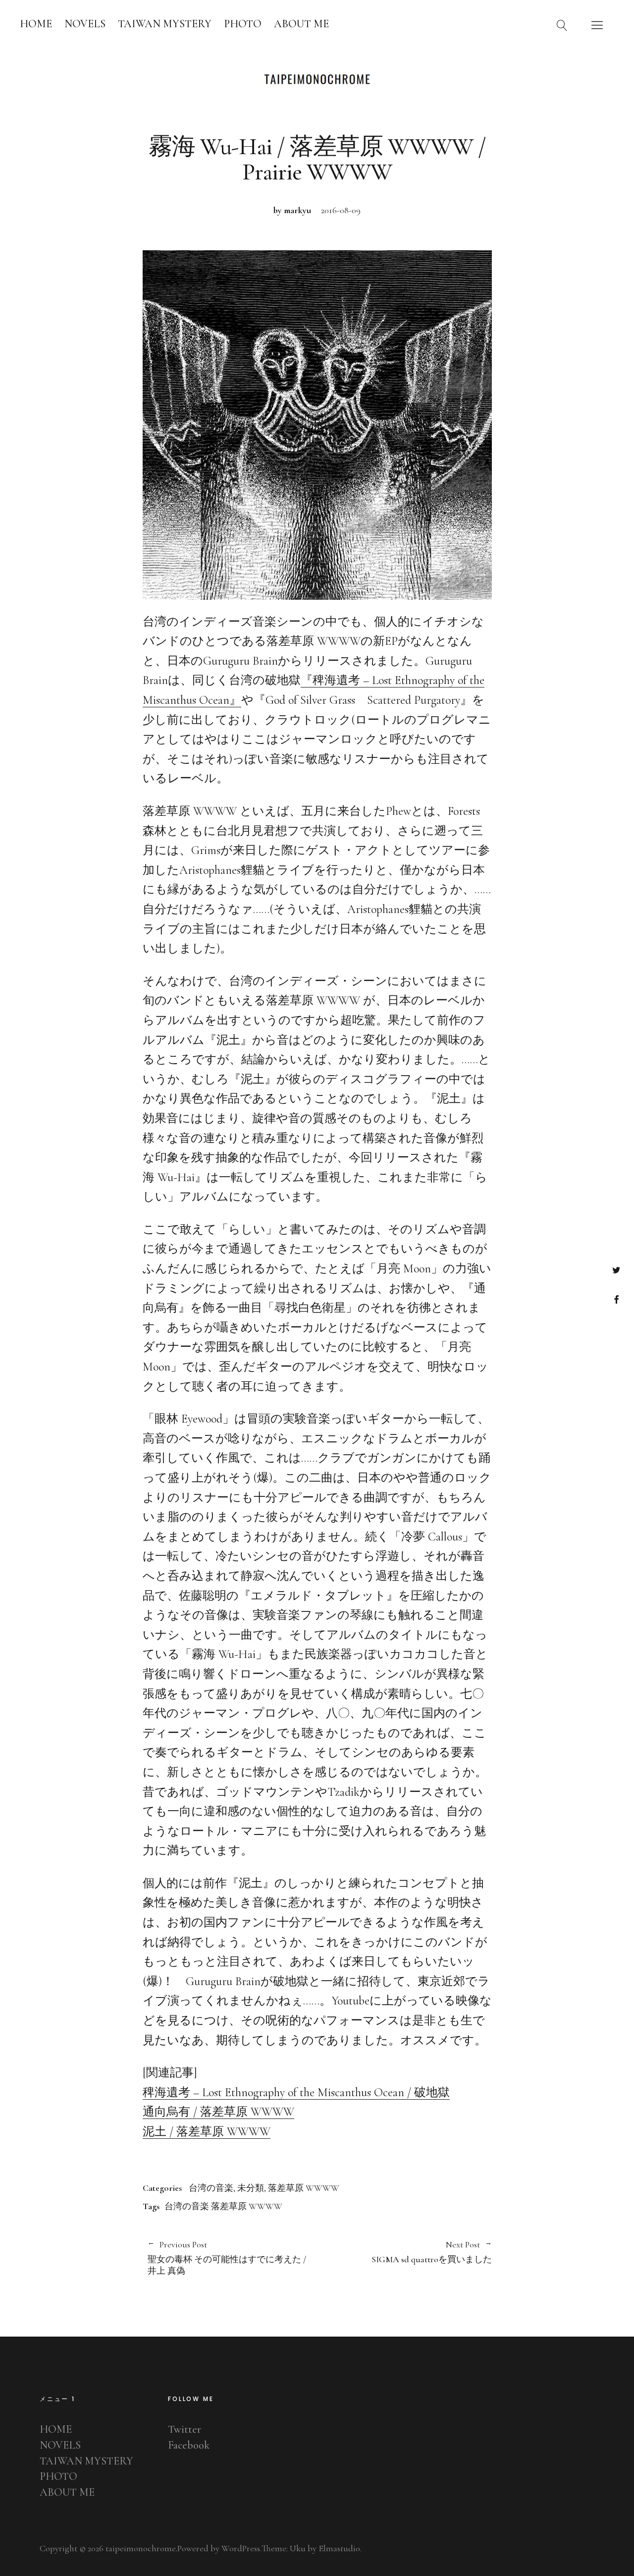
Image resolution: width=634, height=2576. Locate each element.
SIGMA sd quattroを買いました (404, 2252)
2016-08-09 (341, 210)
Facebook (616, 1299)
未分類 (251, 2188)
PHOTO (243, 24)
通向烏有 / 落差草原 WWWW (218, 2112)
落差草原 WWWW (304, 2188)
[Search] (562, 25)
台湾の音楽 (211, 2188)
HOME (36, 24)
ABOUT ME (301, 24)
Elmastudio (339, 2548)
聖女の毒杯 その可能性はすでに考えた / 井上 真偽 (227, 2258)
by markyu (292, 210)
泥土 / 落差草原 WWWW (207, 2132)
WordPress (241, 2548)
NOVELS (85, 24)
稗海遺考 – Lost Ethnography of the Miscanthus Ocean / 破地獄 (296, 2092)
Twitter (616, 1270)
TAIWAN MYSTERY (165, 24)
